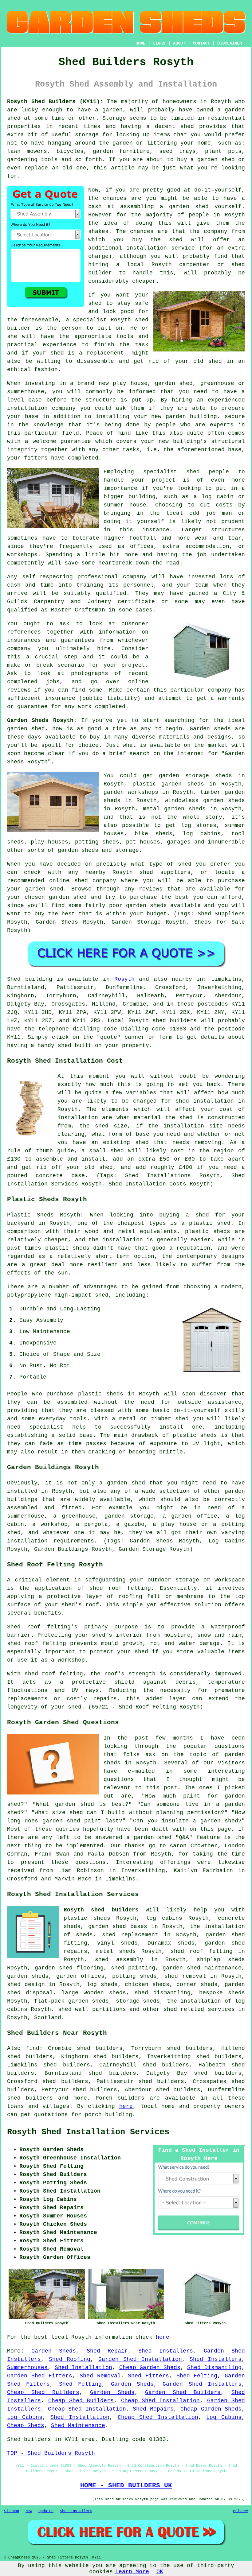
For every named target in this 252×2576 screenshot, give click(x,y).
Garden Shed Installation (140, 2359)
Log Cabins (25, 2417)
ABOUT (179, 43)
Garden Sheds (54, 2351)
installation (27, 408)
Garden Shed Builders (183, 2392)
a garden (109, 110)
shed (142, 320)
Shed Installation (84, 2368)
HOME (140, 43)
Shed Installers (166, 2351)
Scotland (48, 2018)
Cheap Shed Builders (43, 2392)
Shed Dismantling (214, 2368)
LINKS (159, 43)
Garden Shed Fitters (40, 2376)
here (126, 2106)
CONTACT (201, 43)
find (33, 2048)
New (29, 2511)
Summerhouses (27, 2368)
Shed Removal (100, 2376)
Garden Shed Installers (202, 2384)
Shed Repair (107, 2351)
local (135, 265)
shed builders (175, 1021)
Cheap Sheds (26, 2426)
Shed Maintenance (78, 2426)
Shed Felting (197, 2376)
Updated (46, 2511)
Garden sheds (210, 729)
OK (160, 2572)
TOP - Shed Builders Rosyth (51, 2453)
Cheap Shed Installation (161, 2401)
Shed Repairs (153, 2409)
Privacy (240, 2511)
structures (228, 530)
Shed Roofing (70, 2359)
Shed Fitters (148, 2376)
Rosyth (124, 979)
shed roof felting (54, 1674)
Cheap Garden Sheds (150, 2368)
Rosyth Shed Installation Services (88, 2132)
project (133, 665)
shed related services (199, 2009)
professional (98, 577)
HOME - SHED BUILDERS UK (126, 2485)
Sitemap (12, 2511)
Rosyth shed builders (101, 1910)
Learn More (132, 2572)
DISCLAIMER (230, 43)
